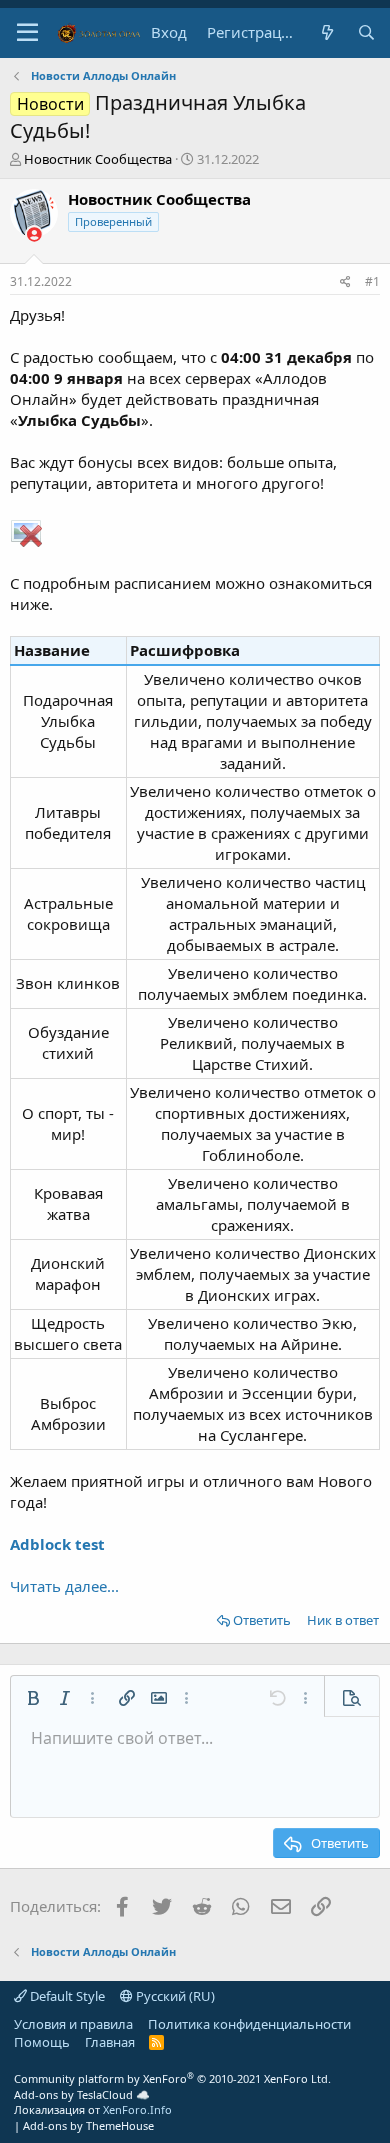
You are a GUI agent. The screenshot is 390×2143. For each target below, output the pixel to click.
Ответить (262, 1620)
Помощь (42, 2042)
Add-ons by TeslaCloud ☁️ (82, 2094)
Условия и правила (73, 2024)
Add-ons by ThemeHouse (88, 2125)
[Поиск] (366, 32)
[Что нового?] (326, 32)
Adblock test (57, 1544)
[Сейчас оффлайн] (34, 234)
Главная (110, 2042)
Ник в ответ (343, 1620)
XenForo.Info (137, 2109)
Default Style (66, 1996)
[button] (27, 33)
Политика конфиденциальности (249, 2024)
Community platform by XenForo (172, 2078)
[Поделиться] (345, 282)
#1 (372, 281)
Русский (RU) (174, 1996)
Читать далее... (64, 1586)
